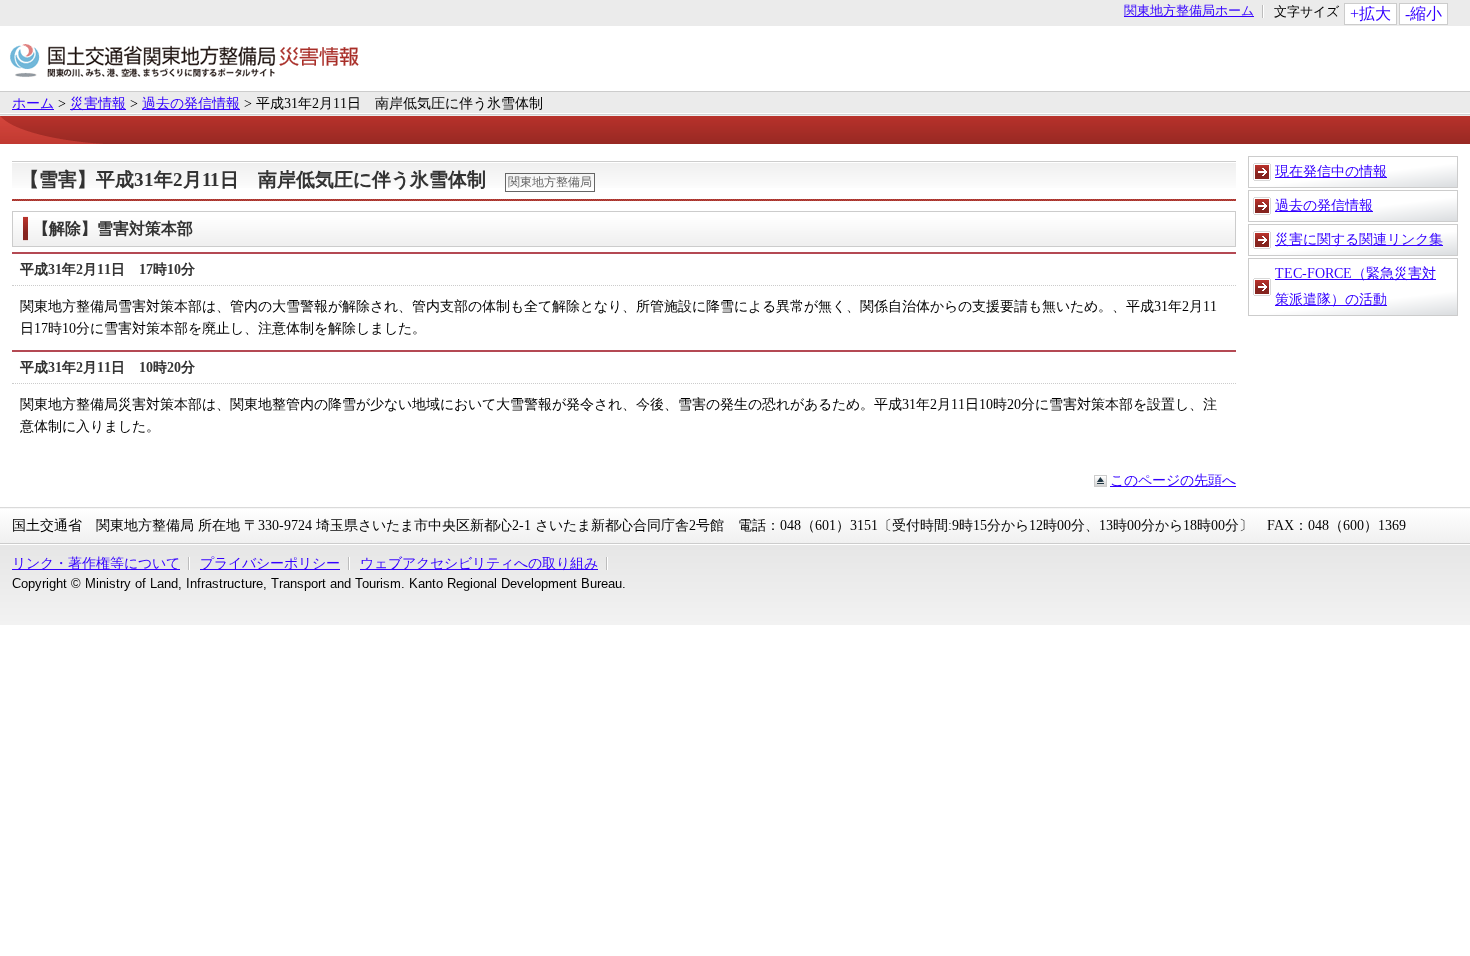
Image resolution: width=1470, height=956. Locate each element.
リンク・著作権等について (96, 563)
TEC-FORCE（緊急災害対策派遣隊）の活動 (1355, 286)
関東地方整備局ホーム (1189, 11)
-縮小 (1423, 13)
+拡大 (1370, 13)
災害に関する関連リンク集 (1359, 239)
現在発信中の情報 (1331, 171)
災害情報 (98, 103)
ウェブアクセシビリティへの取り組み (479, 563)
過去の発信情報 (191, 103)
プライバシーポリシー (270, 563)
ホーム (33, 103)
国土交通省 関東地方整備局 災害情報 (184, 63)
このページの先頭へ (1173, 480)
